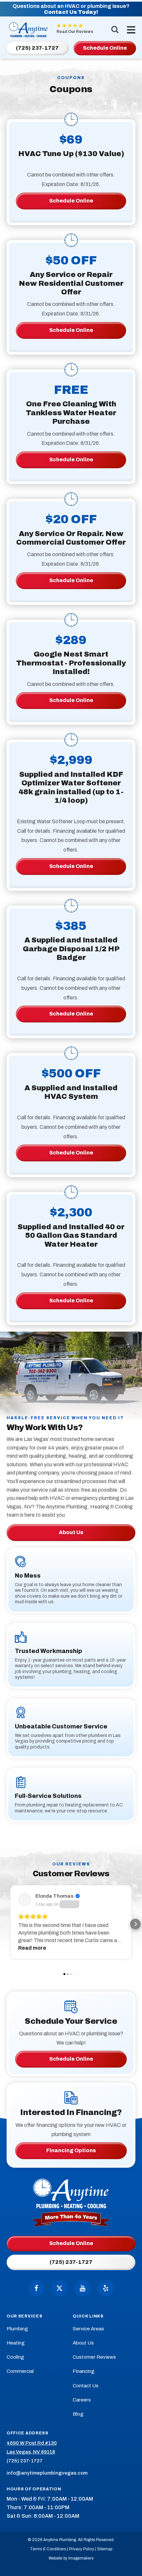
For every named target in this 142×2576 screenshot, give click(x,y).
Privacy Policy (82, 2549)
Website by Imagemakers (71, 2558)
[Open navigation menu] (129, 30)
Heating (16, 2343)
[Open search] (115, 29)
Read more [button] (32, 1948)
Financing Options (71, 2150)
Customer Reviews (94, 2357)
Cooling (15, 2357)
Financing (84, 2371)
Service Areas (88, 2329)
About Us (71, 1532)
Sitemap (105, 2549)
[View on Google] (25, 1900)
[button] (7, 1924)
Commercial (20, 2371)
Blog (78, 2414)
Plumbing (17, 2329)
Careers (82, 2400)
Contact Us (86, 2386)
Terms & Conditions (48, 2549)
